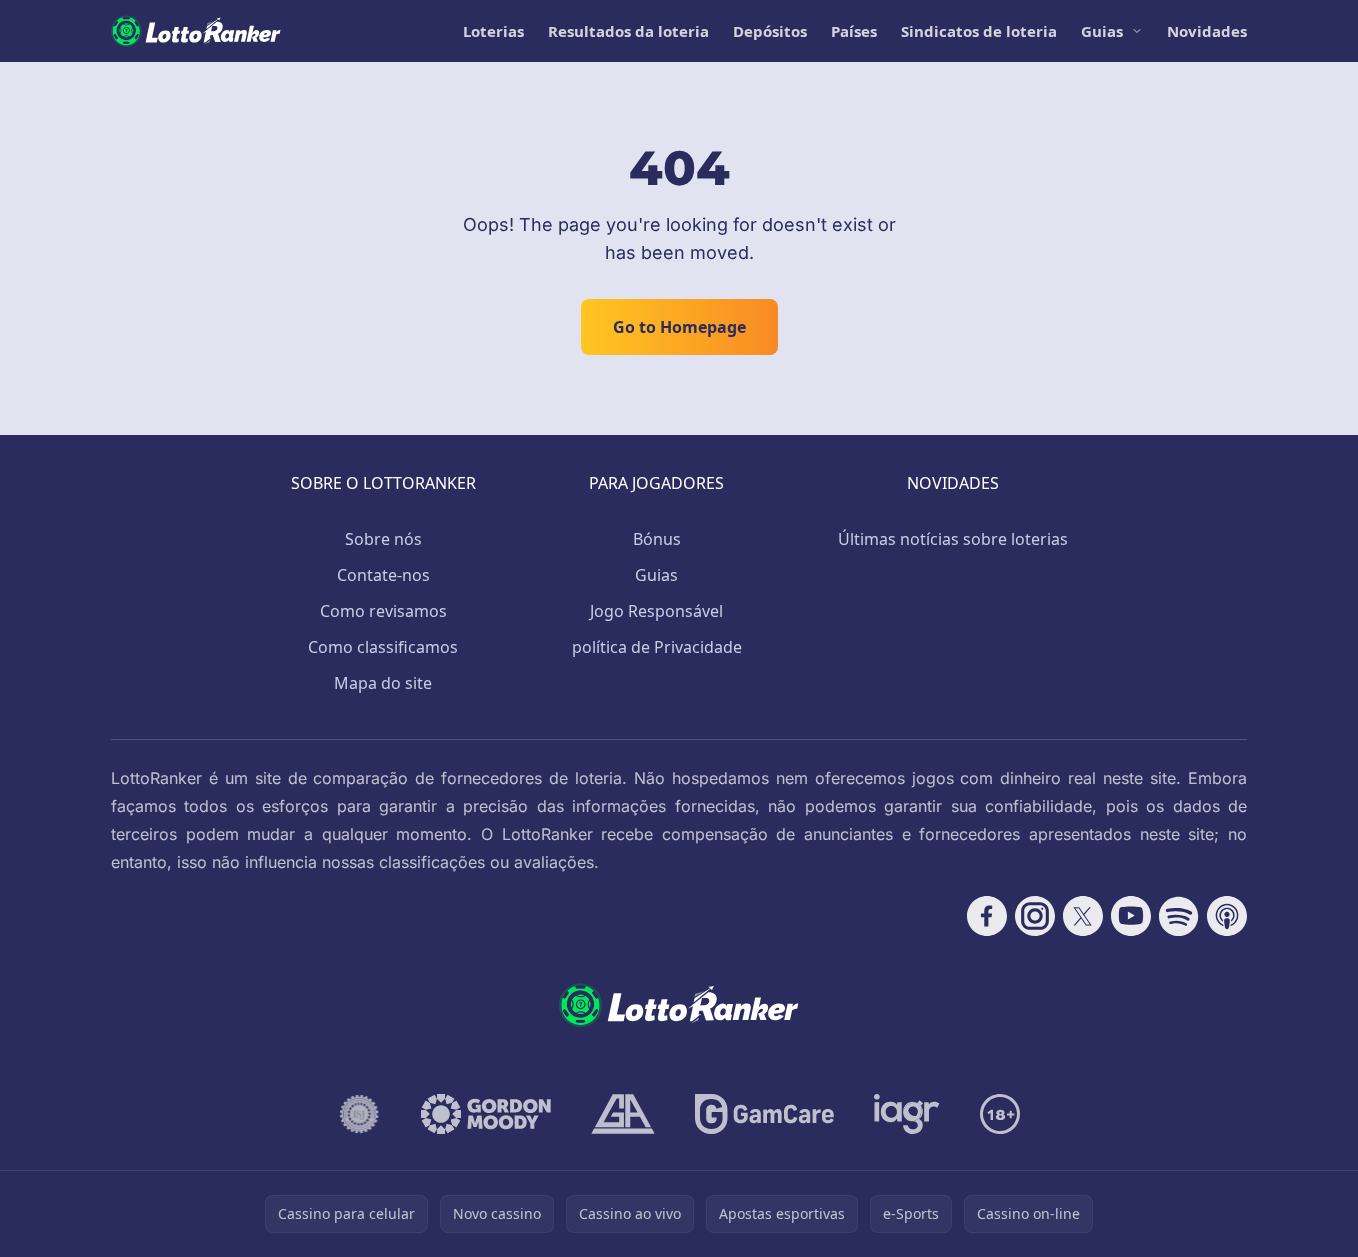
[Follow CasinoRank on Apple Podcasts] (1227, 916)
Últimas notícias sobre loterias (953, 539)
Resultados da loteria (628, 31)
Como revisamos (383, 611)
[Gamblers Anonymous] (623, 1114)
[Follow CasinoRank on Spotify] (1179, 916)
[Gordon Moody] (486, 1114)
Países (854, 31)
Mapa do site (383, 683)
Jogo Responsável (656, 611)
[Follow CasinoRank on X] (1083, 916)
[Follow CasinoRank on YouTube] (1131, 916)
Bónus (657, 539)
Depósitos (770, 31)
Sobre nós (383, 539)
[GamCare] (764, 1114)
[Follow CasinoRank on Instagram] (1035, 916)
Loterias (493, 31)
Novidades (1207, 31)
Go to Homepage (679, 327)
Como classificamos (383, 647)
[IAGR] (907, 1114)
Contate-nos (383, 575)
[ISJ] (359, 1114)
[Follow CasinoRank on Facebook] (987, 916)
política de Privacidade (657, 647)
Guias (1102, 31)
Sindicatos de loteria (979, 31)
